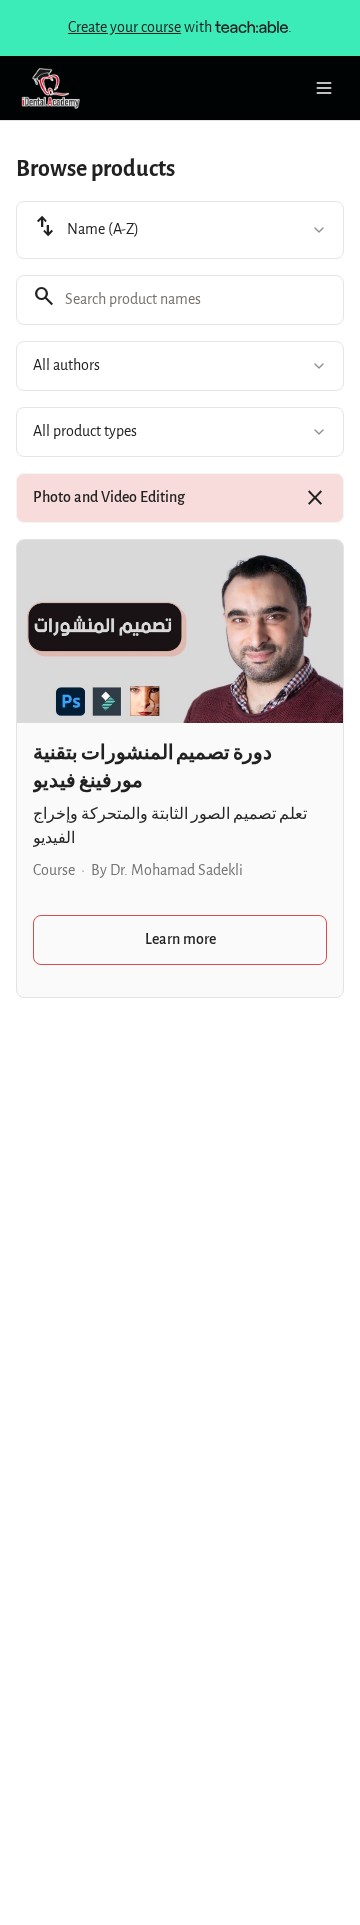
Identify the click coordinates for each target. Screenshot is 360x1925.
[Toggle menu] (324, 88)
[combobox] (180, 230)
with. (180, 27)
